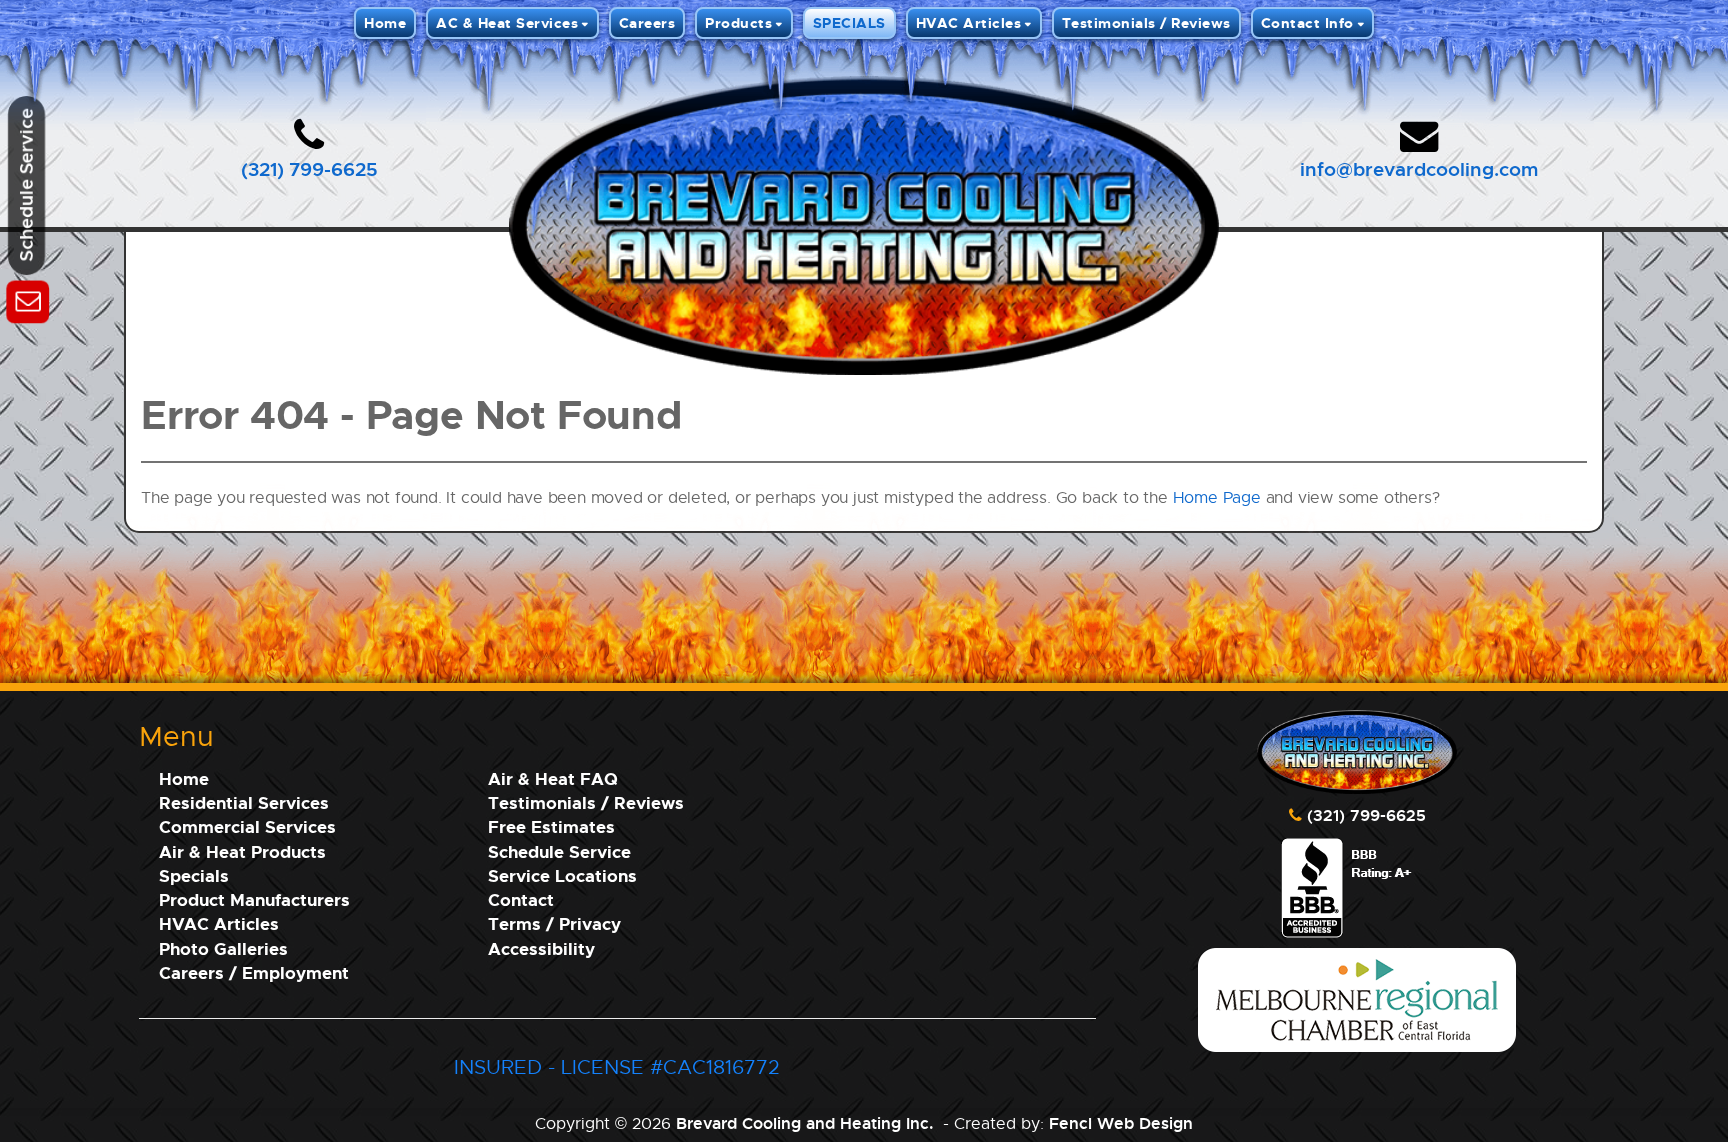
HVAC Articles (969, 22)
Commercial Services (247, 826)
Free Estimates (551, 826)
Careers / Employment (254, 972)
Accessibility (541, 948)
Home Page (1217, 497)
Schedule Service (559, 851)
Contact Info (1307, 22)
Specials (194, 875)
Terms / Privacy (554, 923)
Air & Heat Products (242, 851)
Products (738, 22)
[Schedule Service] (27, 298)
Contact (521, 899)
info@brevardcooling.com (1419, 168)
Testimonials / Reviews (1146, 22)
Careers (647, 22)
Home (385, 22)
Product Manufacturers (254, 899)
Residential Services (244, 802)
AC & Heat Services (507, 22)
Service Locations (562, 875)
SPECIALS (849, 22)
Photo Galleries (223, 948)
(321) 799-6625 (309, 168)
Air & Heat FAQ (553, 778)
